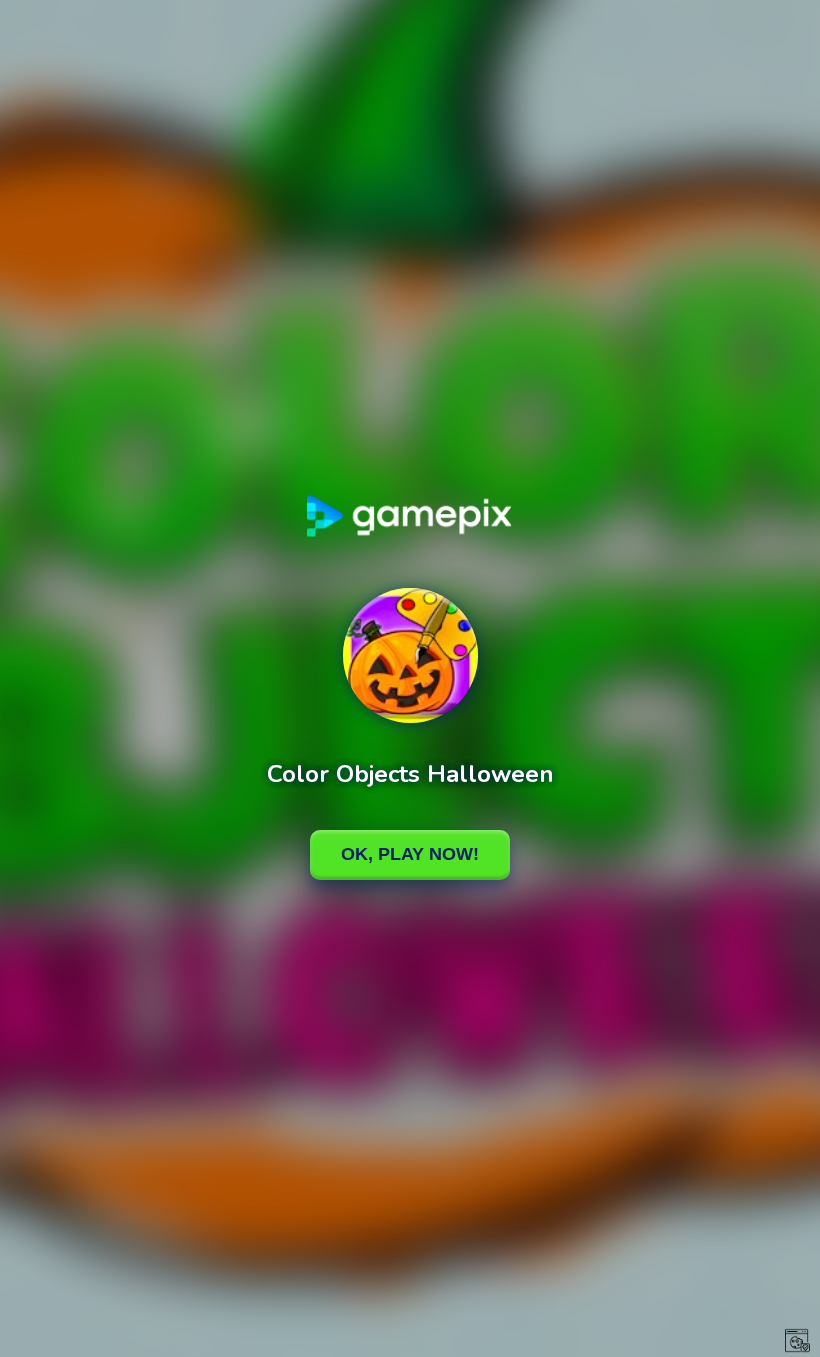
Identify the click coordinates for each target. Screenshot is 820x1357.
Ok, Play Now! (410, 854)
